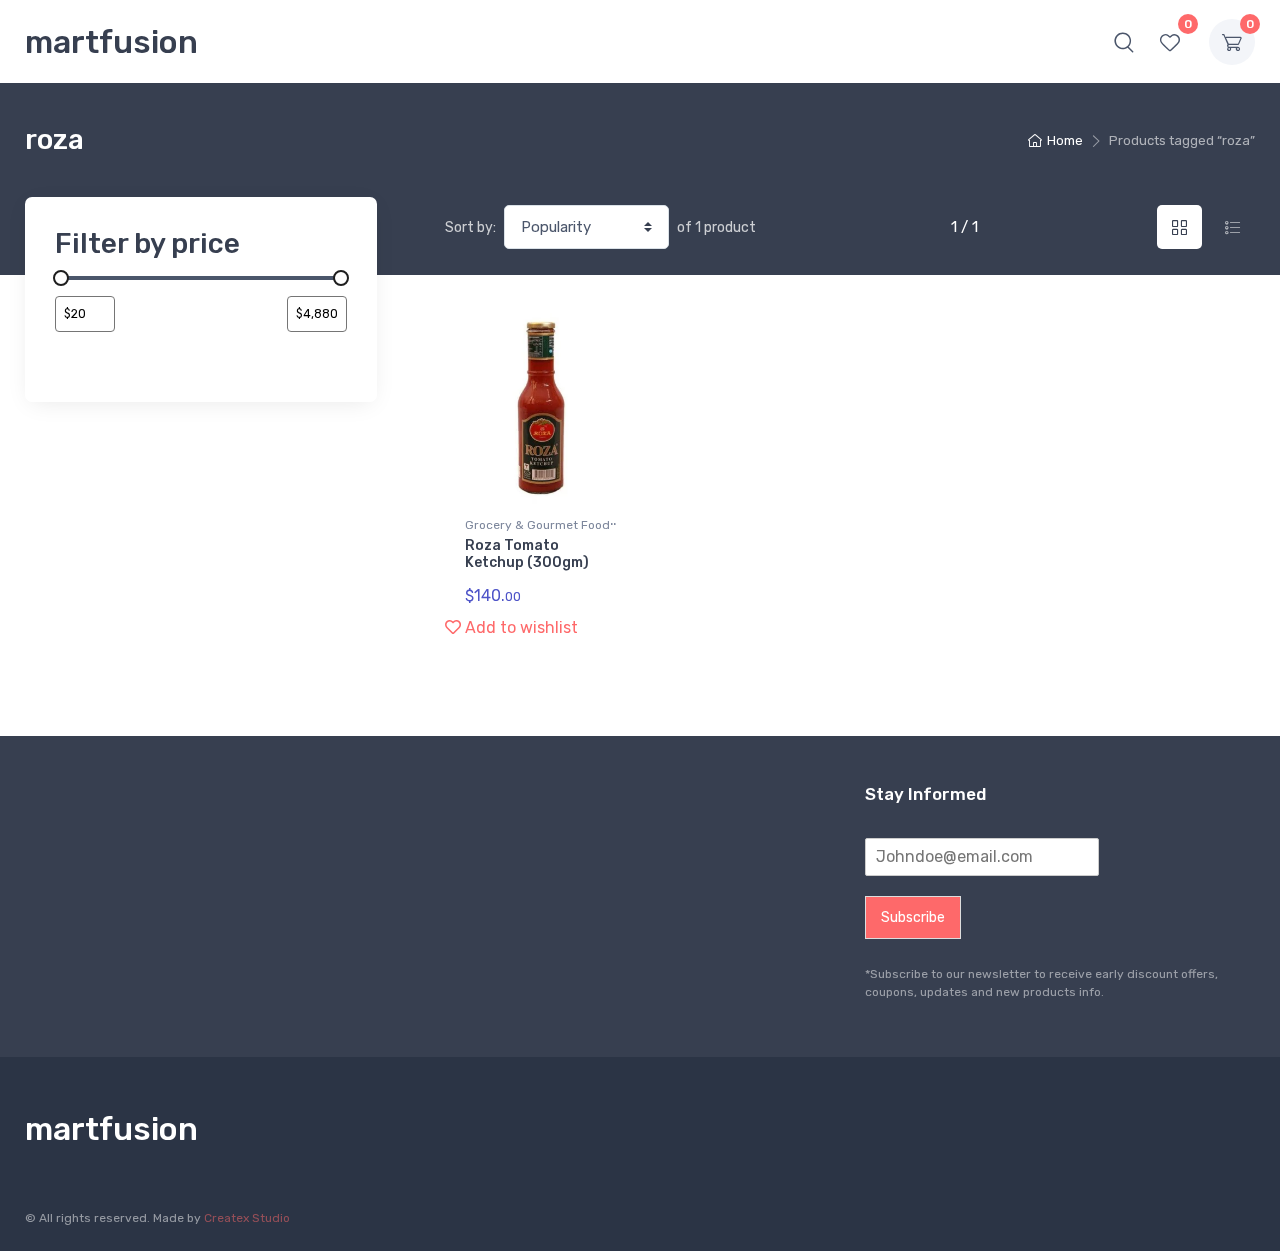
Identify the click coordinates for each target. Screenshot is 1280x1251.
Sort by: (470, 227)
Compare (589, 335)
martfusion (111, 42)
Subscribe (913, 917)
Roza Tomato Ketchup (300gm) (527, 554)
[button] (1124, 42)
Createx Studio (247, 1218)
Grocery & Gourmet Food (537, 525)
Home (1065, 140)
